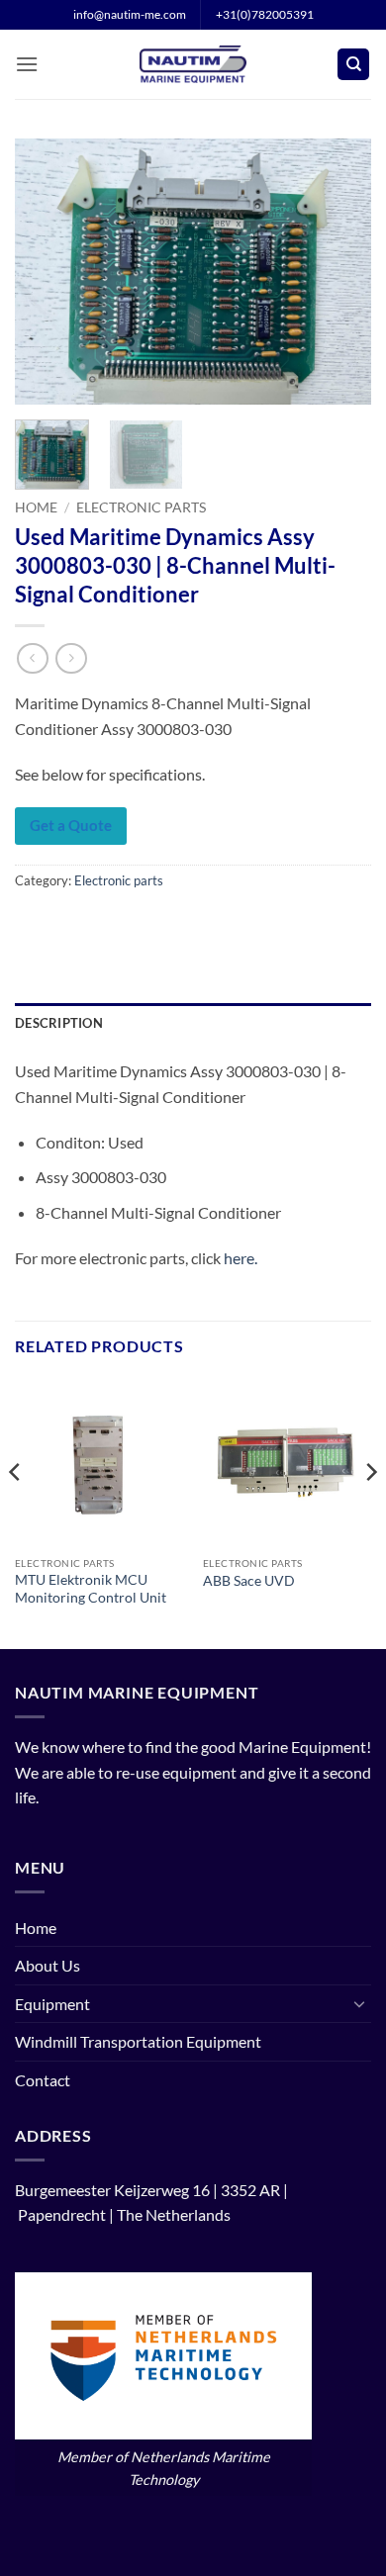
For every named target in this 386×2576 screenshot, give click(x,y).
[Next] (339, 272)
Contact (43, 2080)
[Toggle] (359, 2003)
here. (241, 1258)
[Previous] (47, 272)
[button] (27, 64)
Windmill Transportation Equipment (138, 2041)
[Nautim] (193, 64)
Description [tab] (59, 1023)
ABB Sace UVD (249, 1581)
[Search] (353, 65)
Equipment (52, 2004)
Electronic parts (141, 507)
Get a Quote (71, 825)
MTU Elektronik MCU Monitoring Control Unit (91, 1589)
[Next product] (32, 658)
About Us (48, 1965)
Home (36, 507)
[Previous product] (71, 658)
